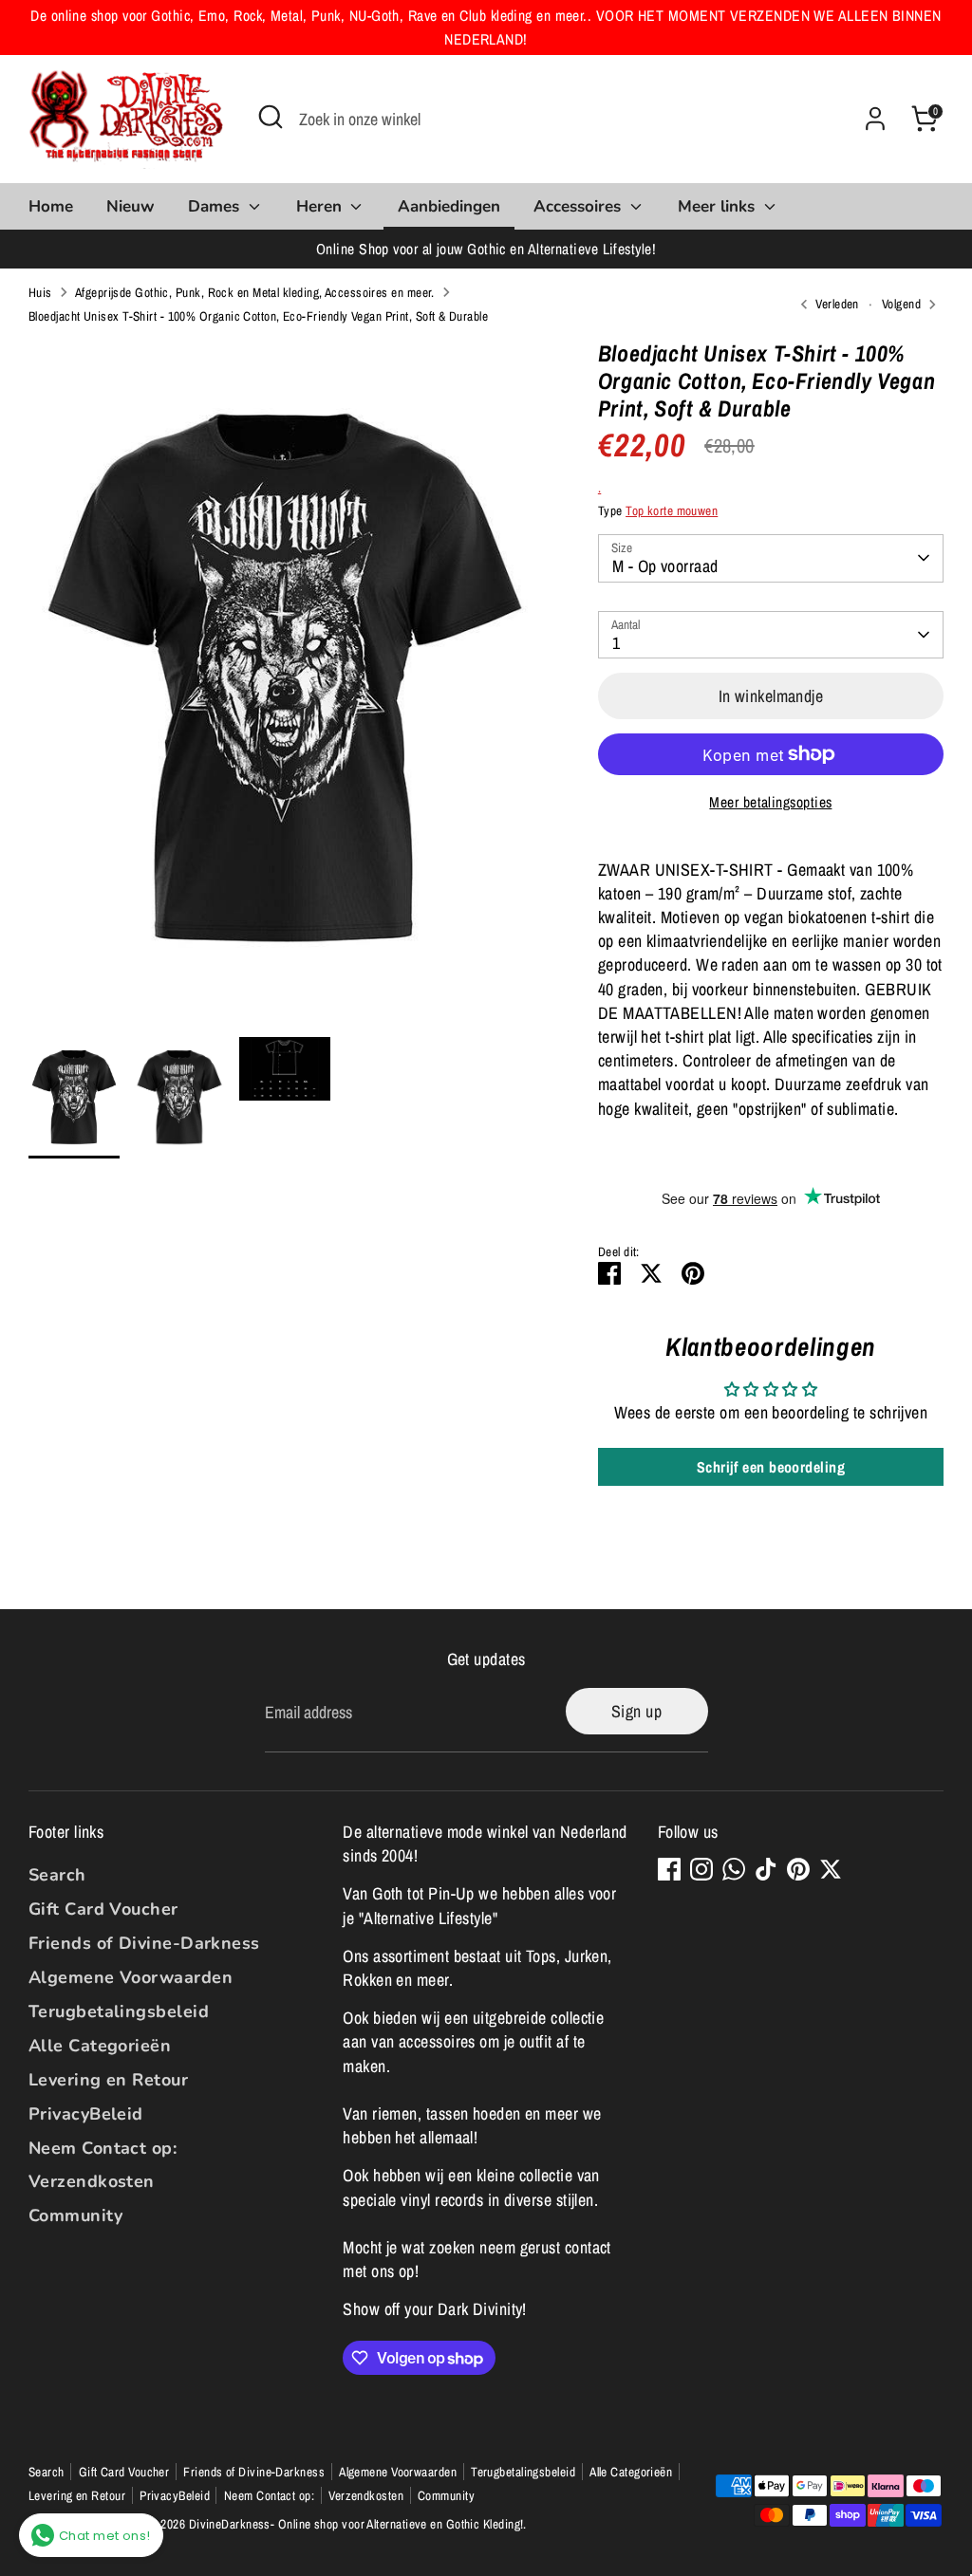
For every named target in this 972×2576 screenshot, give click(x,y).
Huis (40, 292)
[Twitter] (831, 1869)
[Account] (875, 119)
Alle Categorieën (100, 2046)
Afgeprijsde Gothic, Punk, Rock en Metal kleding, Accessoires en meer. (255, 292)
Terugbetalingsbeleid (119, 2011)
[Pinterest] (798, 1869)
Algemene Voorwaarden (131, 1977)
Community (75, 2215)
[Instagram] (701, 1869)
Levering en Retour (108, 2080)
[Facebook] (669, 1869)
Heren (321, 206)
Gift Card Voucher (103, 1909)
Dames (216, 206)
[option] (285, 688)
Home (51, 206)
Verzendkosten (92, 2181)
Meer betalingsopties (770, 802)
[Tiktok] (766, 1869)
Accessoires (579, 206)
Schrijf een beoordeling (771, 1467)
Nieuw (131, 206)
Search (57, 1875)
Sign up (636, 1711)
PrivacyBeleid (86, 2114)
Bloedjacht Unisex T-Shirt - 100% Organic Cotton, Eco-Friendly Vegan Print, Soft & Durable (258, 316)
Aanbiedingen (449, 206)
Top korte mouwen (672, 510)
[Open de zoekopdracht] (271, 117)
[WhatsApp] (734, 1869)
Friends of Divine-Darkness (144, 1943)
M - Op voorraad (665, 566)
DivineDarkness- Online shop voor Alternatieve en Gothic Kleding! (356, 2524)
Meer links (719, 206)
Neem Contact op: (103, 2148)
